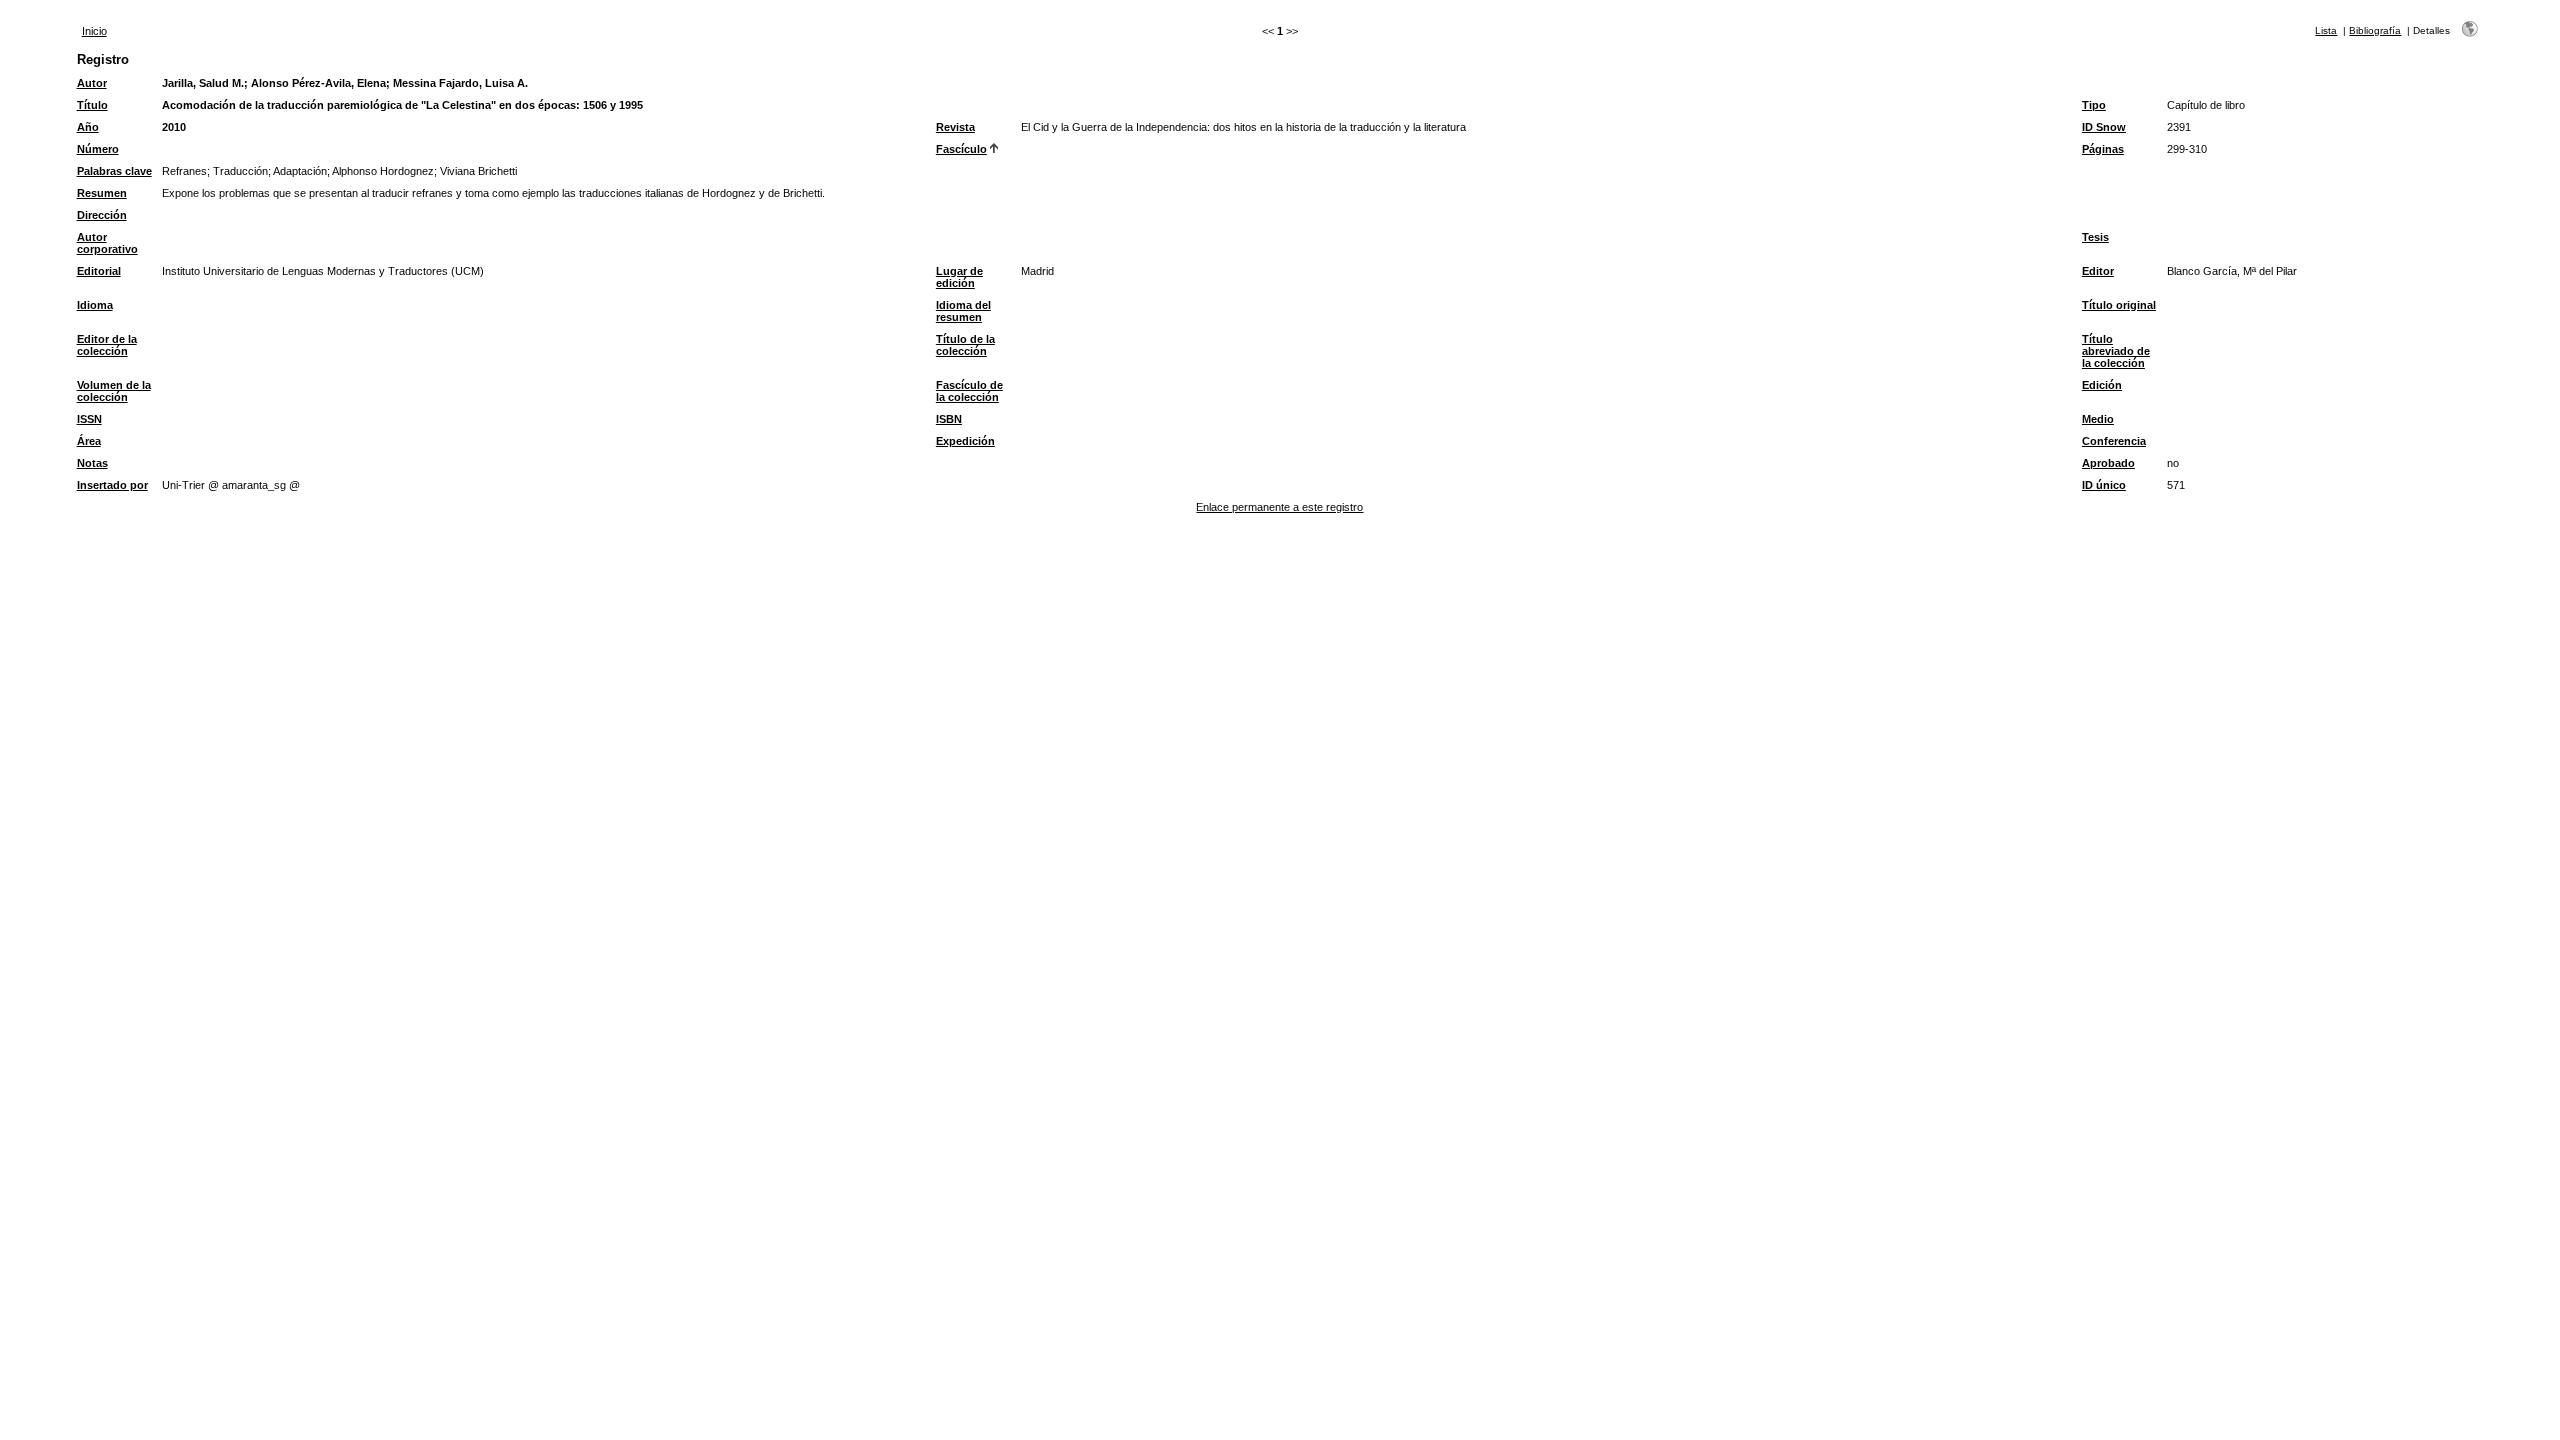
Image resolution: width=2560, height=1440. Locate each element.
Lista (2326, 30)
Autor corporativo (107, 243)
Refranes (184, 171)
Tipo (2094, 105)
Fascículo (961, 149)
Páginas (2103, 149)
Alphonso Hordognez (383, 171)
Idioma (95, 305)
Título (92, 105)
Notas (92, 463)
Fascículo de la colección (969, 391)
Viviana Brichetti (478, 171)
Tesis (2095, 237)
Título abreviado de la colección (2116, 351)
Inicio (94, 31)
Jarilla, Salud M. (203, 83)
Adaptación (300, 171)
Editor (2098, 271)
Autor (92, 83)
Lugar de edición (959, 277)
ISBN (949, 419)
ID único (2104, 485)
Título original (2119, 305)
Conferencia (2114, 441)
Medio (2098, 419)
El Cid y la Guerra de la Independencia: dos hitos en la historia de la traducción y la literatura (1243, 127)
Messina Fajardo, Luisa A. (460, 83)
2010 (174, 127)
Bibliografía (2375, 30)
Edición (2102, 385)
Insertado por (112, 485)
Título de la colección (965, 345)
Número (98, 149)
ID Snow (2104, 127)
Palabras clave (114, 171)
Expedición (965, 441)
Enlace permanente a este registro (1279, 507)
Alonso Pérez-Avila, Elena (318, 83)
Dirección (102, 215)
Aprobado (2108, 463)
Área (89, 441)
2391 (2179, 127)
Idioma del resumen (963, 311)
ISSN (89, 419)
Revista (955, 127)
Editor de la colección (107, 345)
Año (88, 127)
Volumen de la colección (114, 391)
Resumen (102, 193)
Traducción (240, 171)
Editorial (99, 271)
